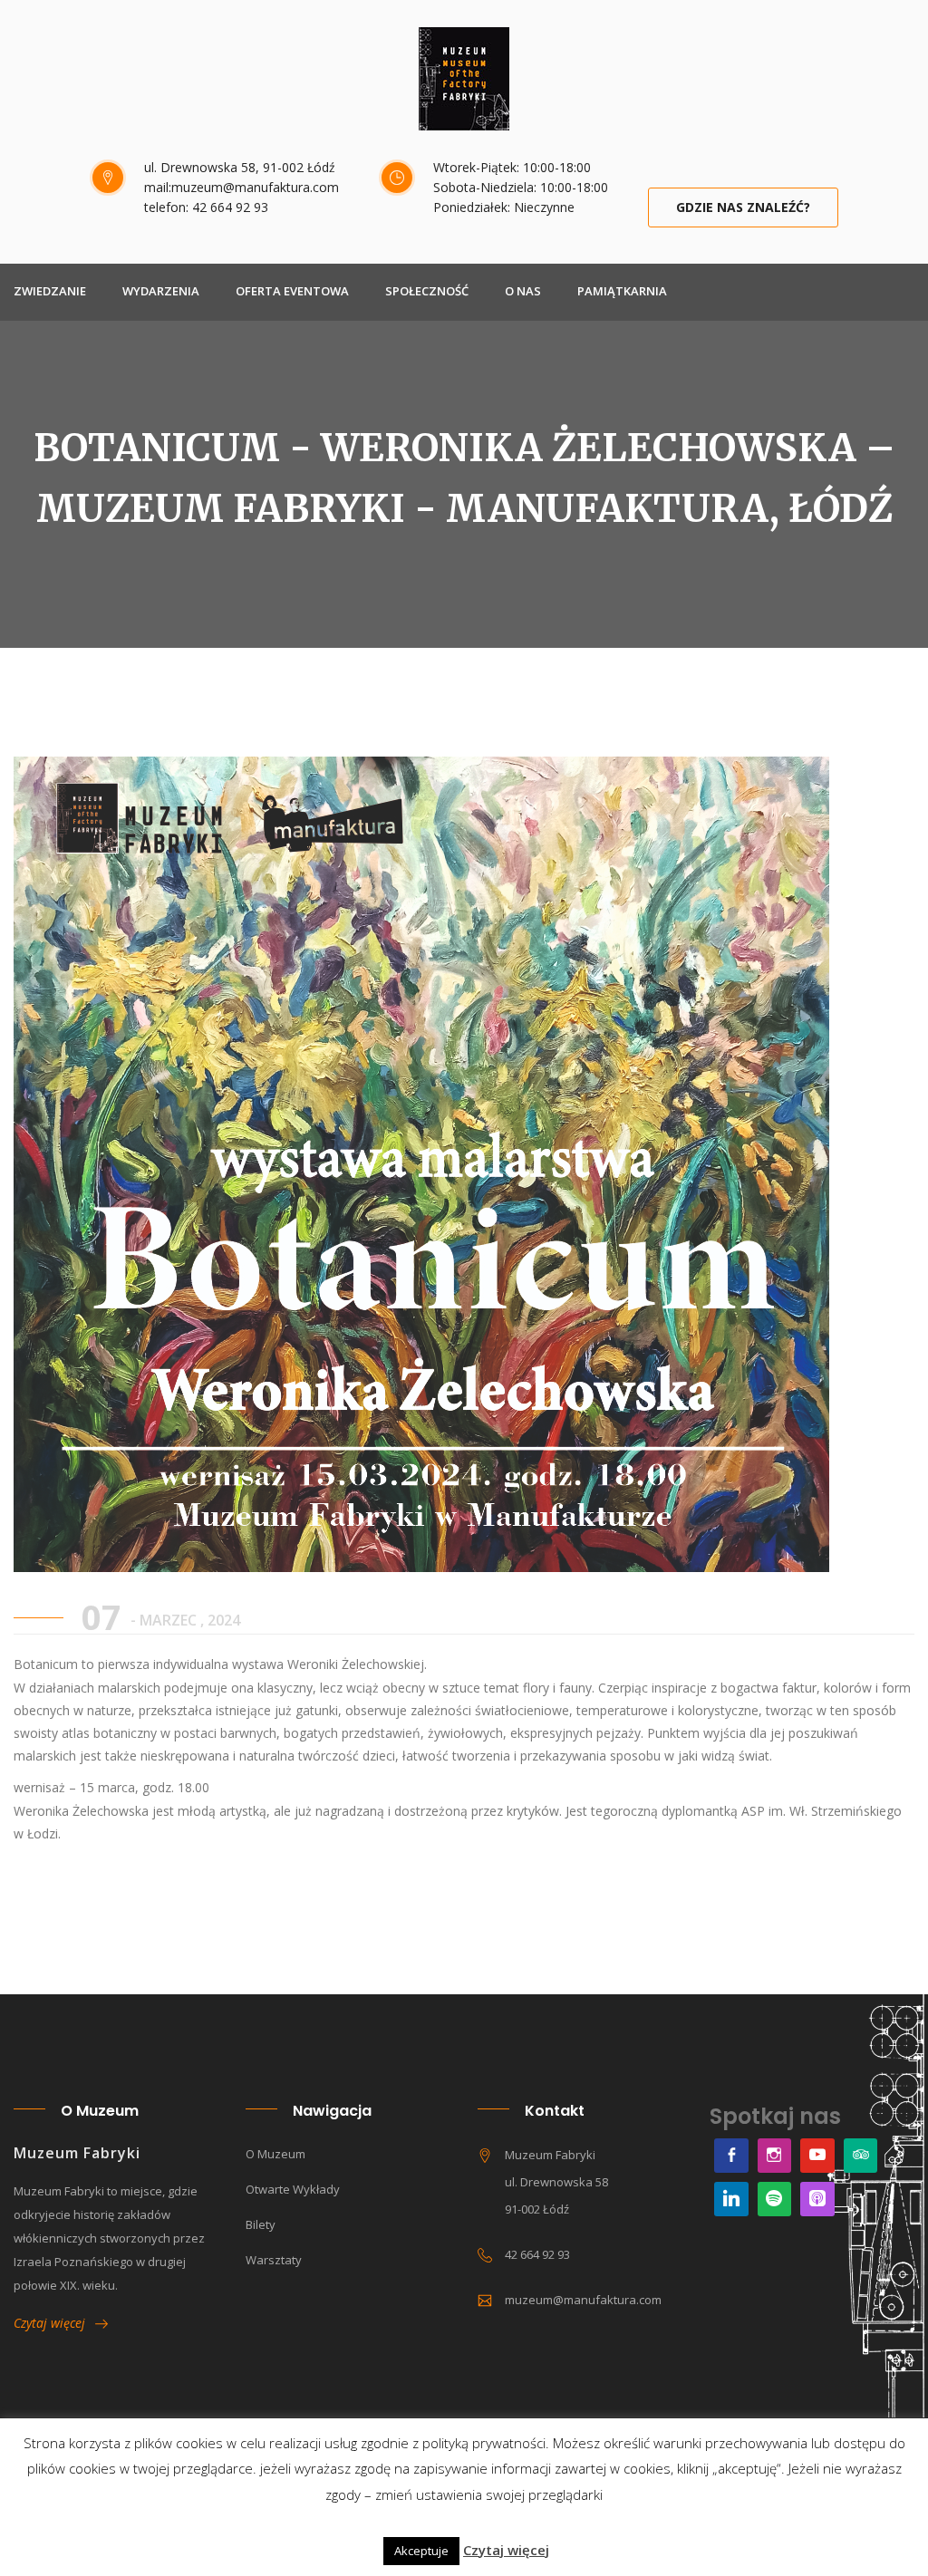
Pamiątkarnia (622, 291)
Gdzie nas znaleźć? (743, 207)
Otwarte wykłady (293, 2189)
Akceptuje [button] (421, 2551)
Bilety (261, 2224)
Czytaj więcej (54, 2323)
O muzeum (275, 2154)
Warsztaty (274, 2260)
